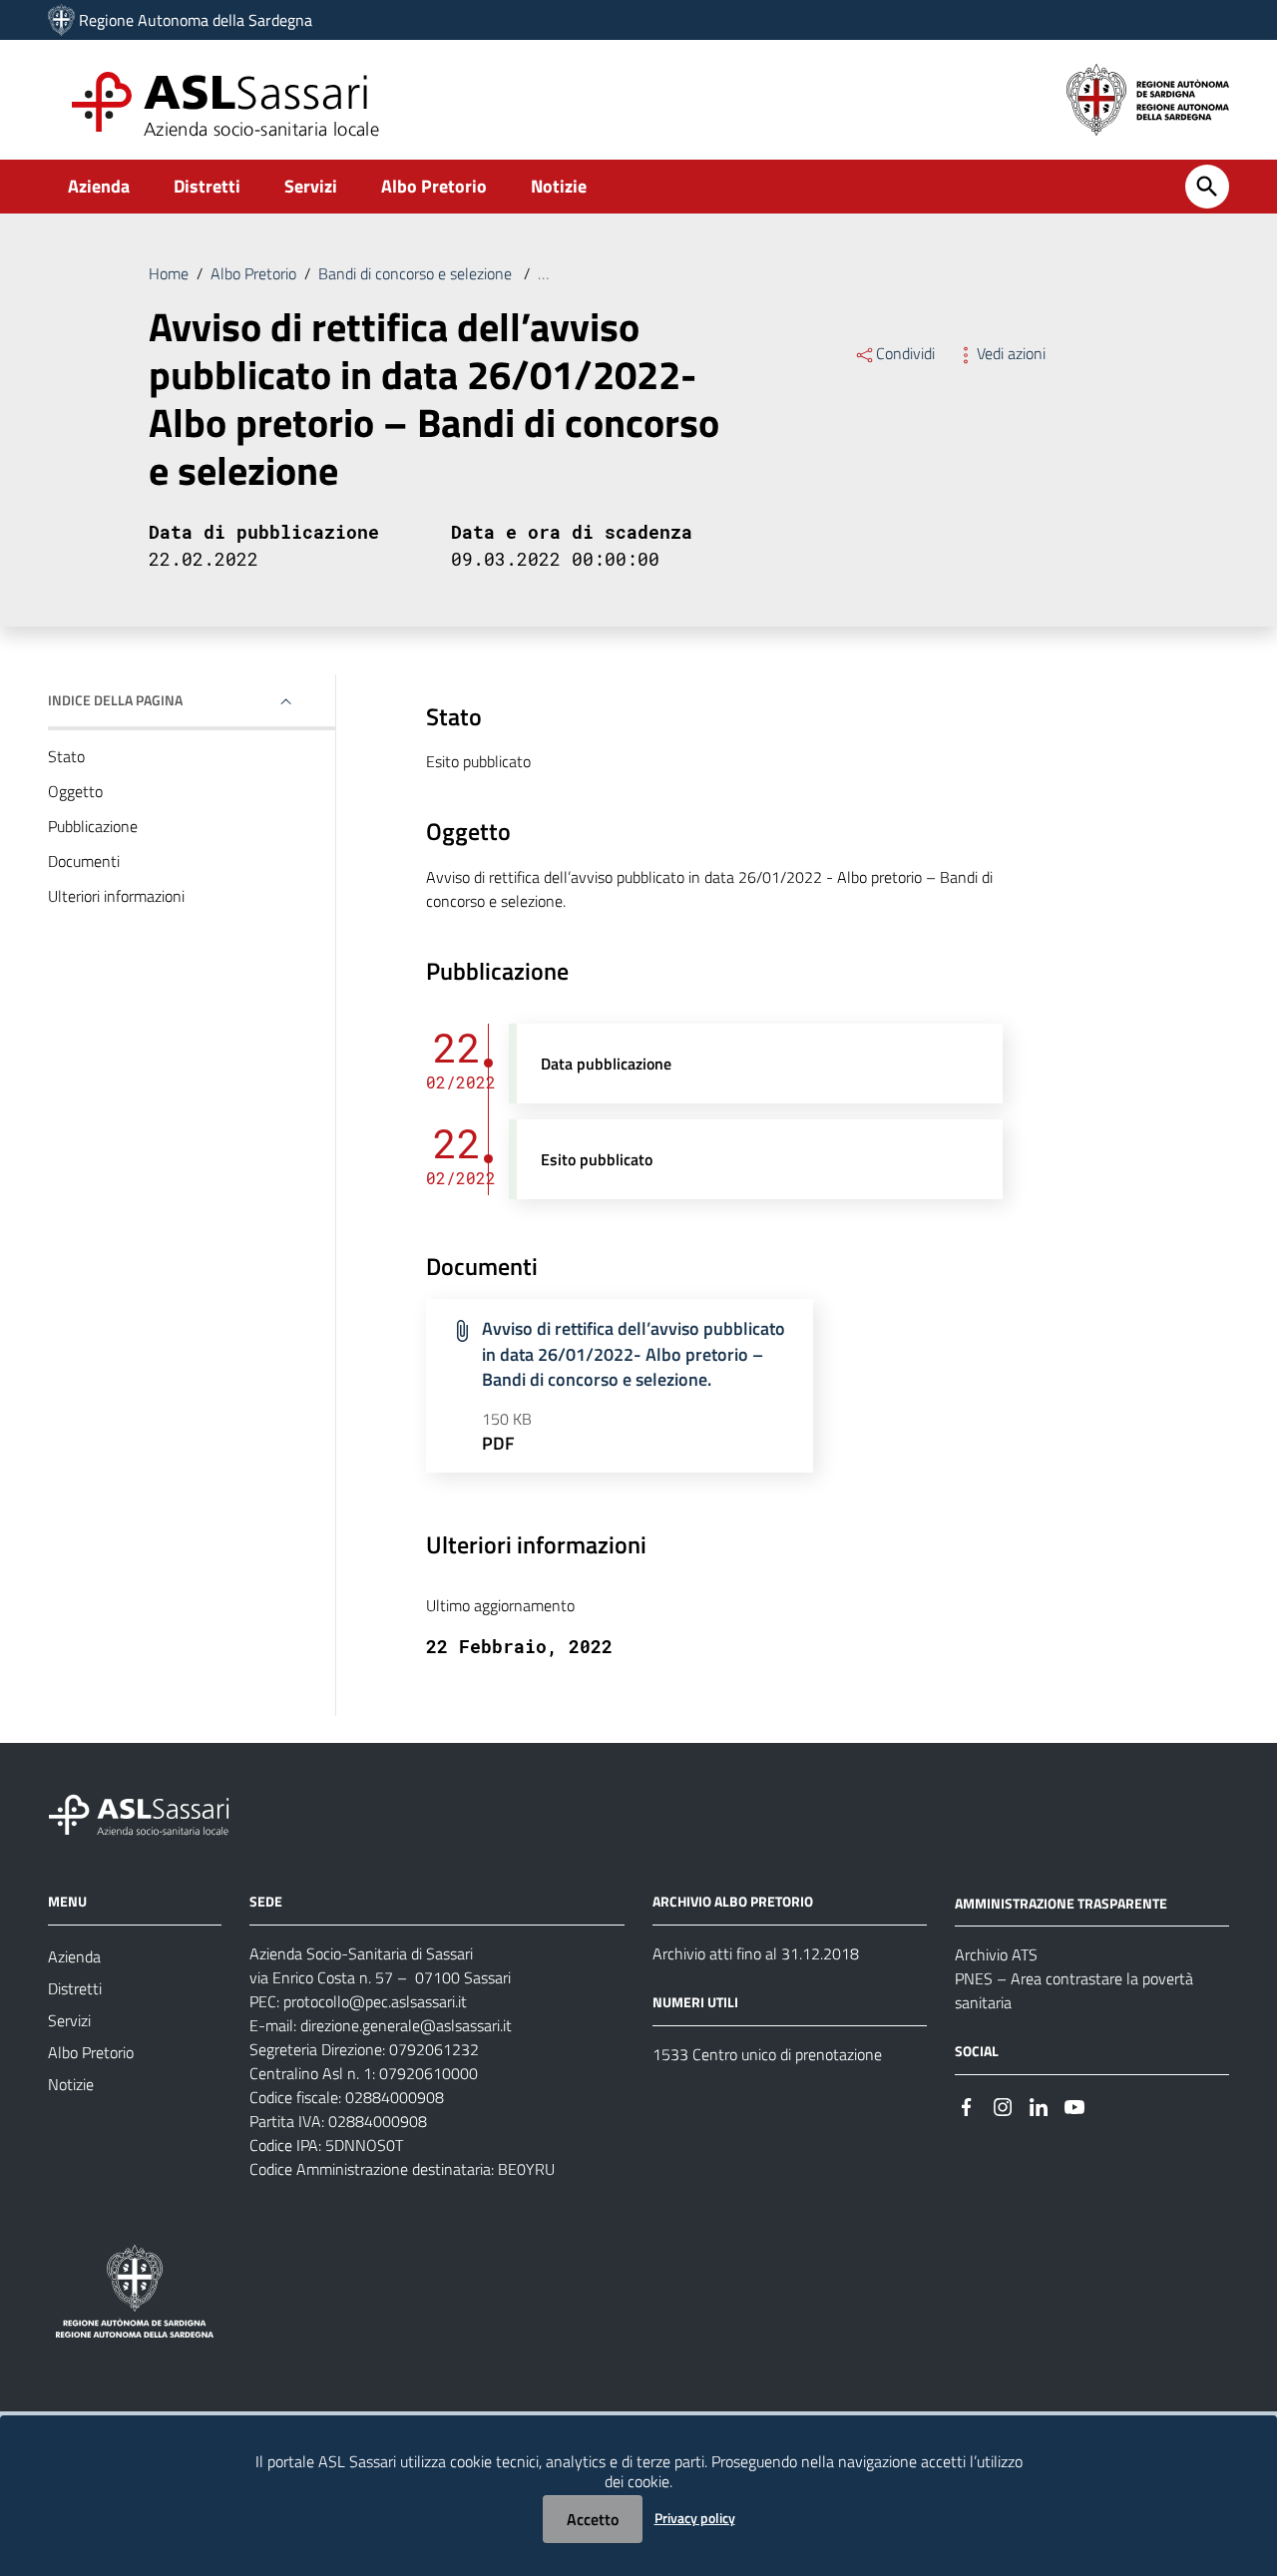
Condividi (905, 353)
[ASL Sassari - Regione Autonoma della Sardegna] (152, 1812)
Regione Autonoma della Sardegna (196, 20)
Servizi (311, 186)
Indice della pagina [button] (115, 700)
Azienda (99, 186)
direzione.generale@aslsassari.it (406, 2025)
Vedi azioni (1011, 353)
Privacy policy (695, 2518)
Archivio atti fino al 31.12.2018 (756, 1953)
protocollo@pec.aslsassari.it (375, 2001)
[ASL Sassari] (61, 20)
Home (169, 273)
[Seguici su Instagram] (1003, 2105)
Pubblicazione (93, 826)
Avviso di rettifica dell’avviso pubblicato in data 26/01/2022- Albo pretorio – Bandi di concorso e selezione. (634, 1354)
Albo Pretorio (434, 186)
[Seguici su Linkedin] (1039, 2105)
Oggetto (75, 791)
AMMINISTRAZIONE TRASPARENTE (1061, 1902)
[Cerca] (1207, 187)
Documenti (84, 861)
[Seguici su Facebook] (967, 2105)
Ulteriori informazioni (116, 896)
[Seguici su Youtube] (1074, 2105)
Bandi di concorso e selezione (417, 273)
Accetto (593, 2519)
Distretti (207, 186)
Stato (66, 756)
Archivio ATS (996, 1954)
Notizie (559, 186)
